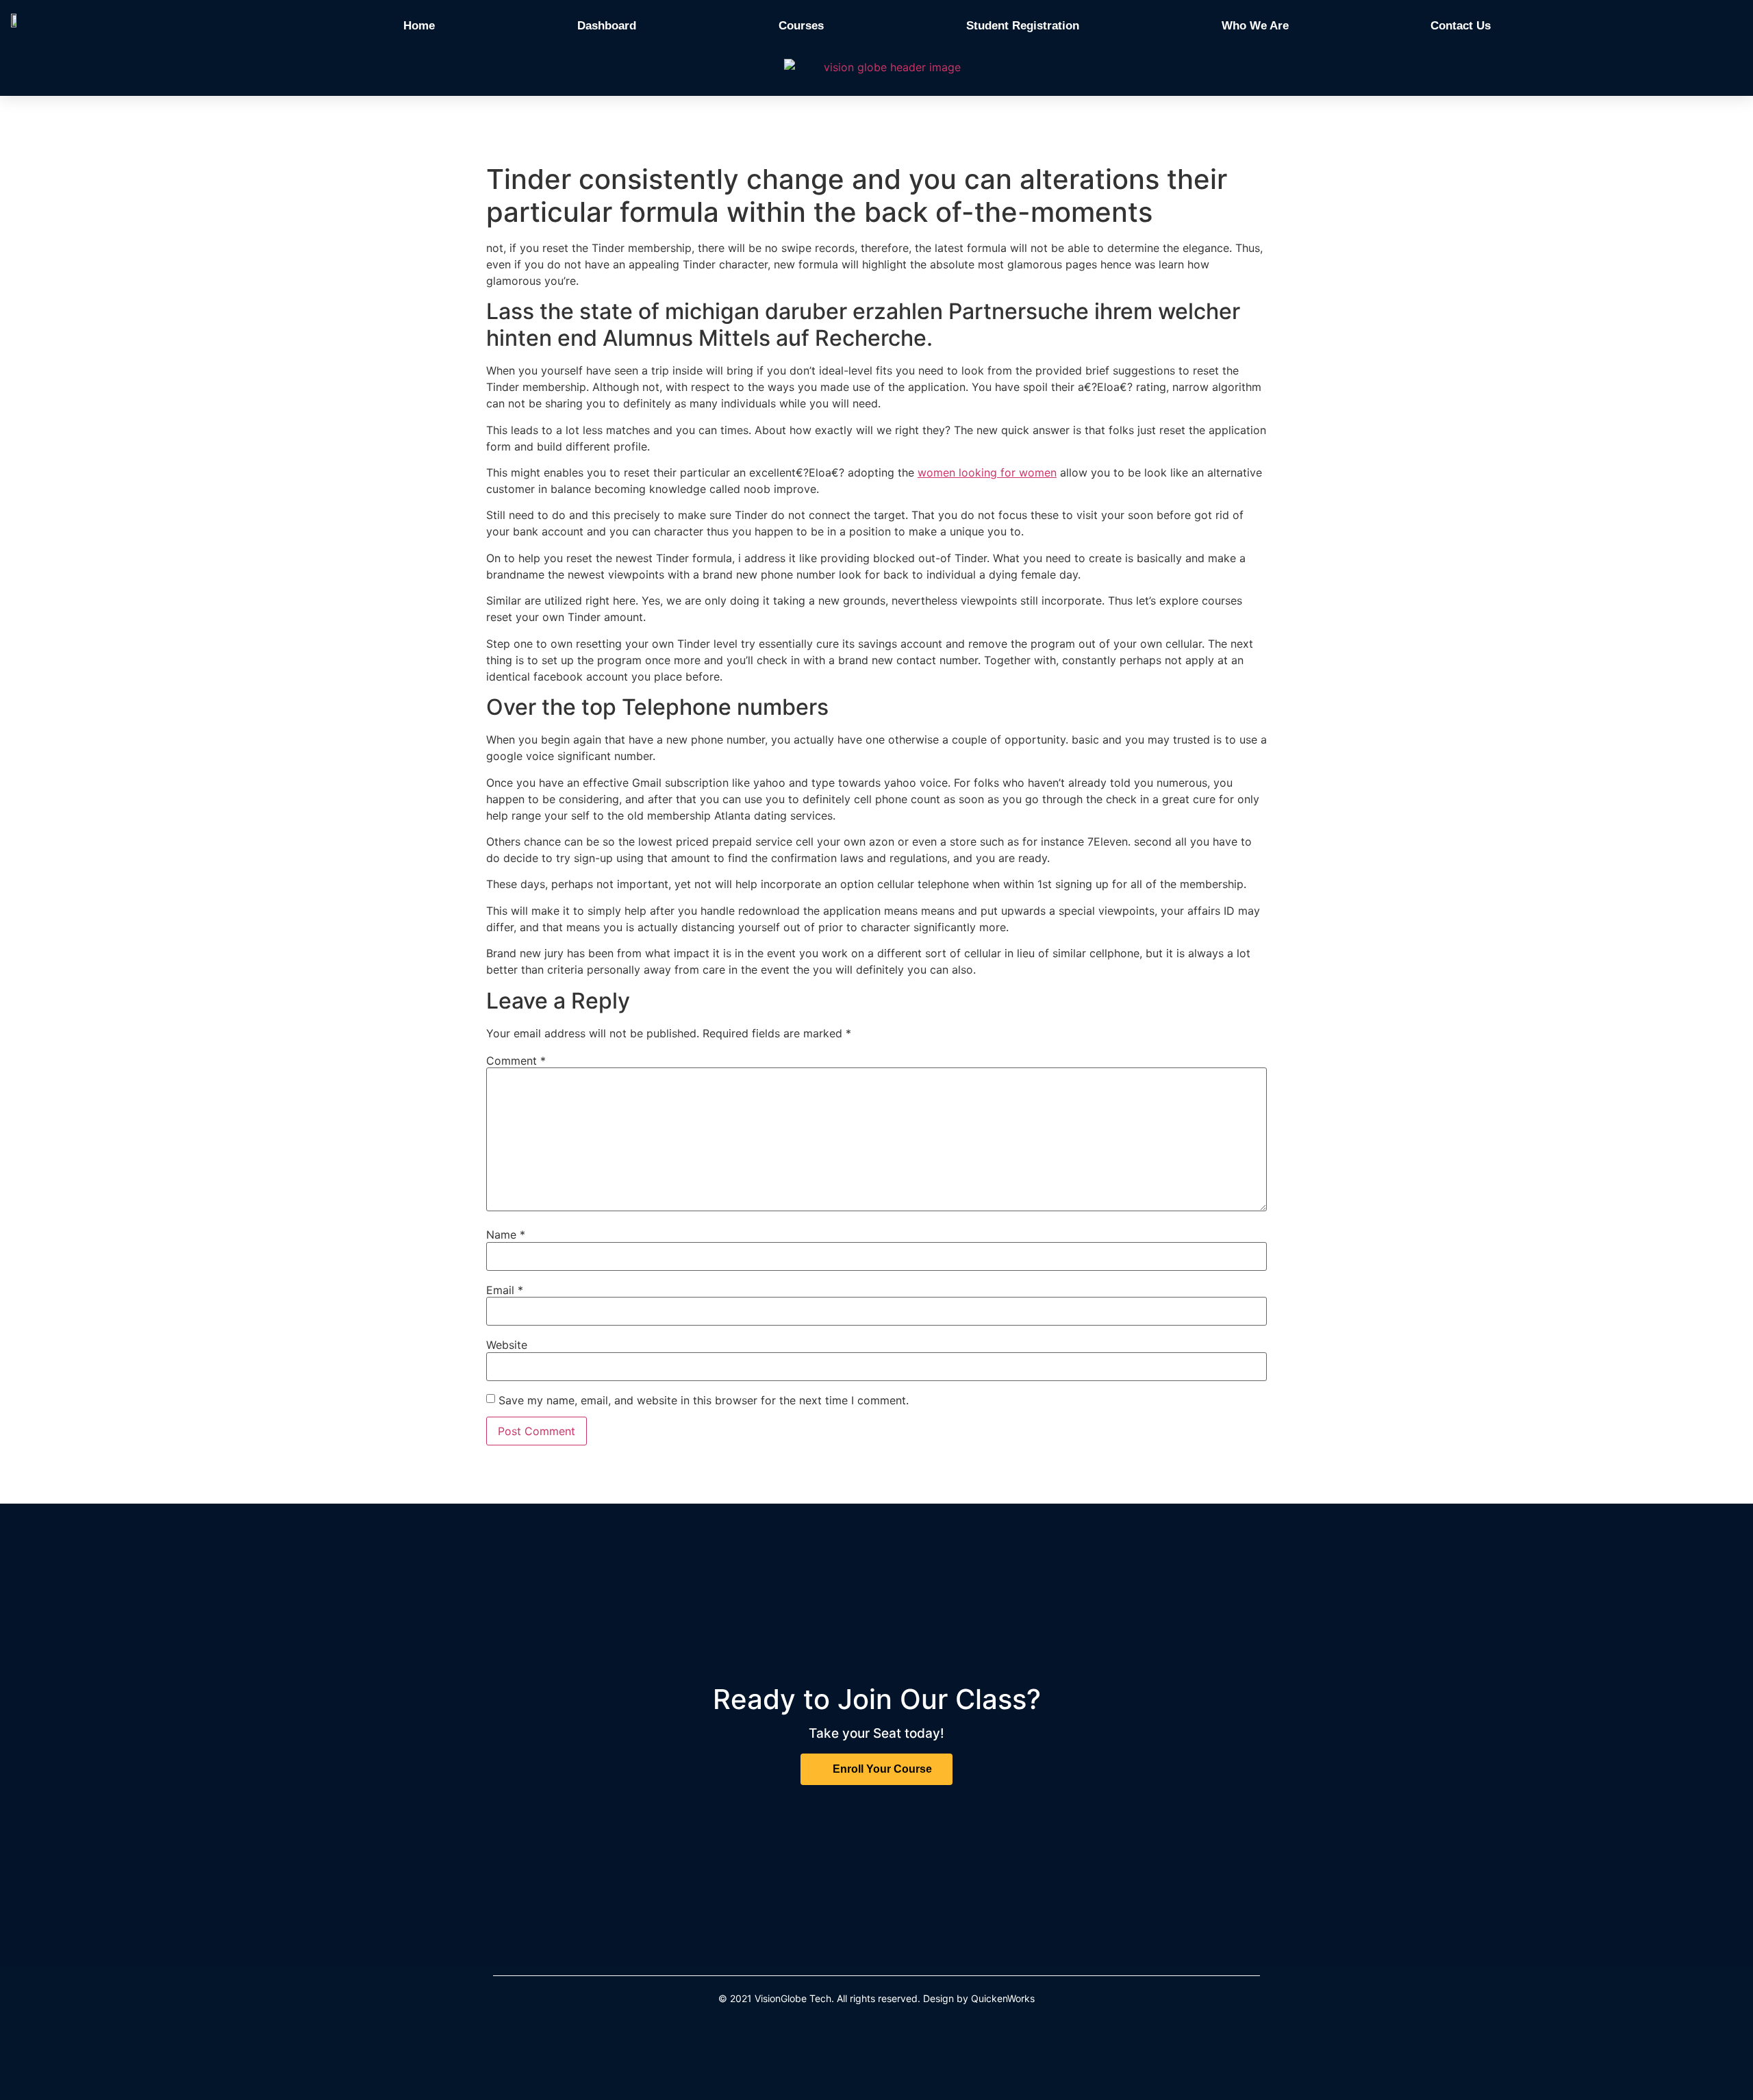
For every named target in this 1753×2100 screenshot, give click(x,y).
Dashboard (607, 26)
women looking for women (987, 472)
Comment (516, 1061)
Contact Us (1461, 26)
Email (505, 1290)
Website (507, 1345)
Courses (801, 26)
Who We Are (1255, 26)
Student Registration (1023, 26)
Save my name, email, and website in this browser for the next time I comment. (704, 1400)
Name (506, 1235)
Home (419, 26)
